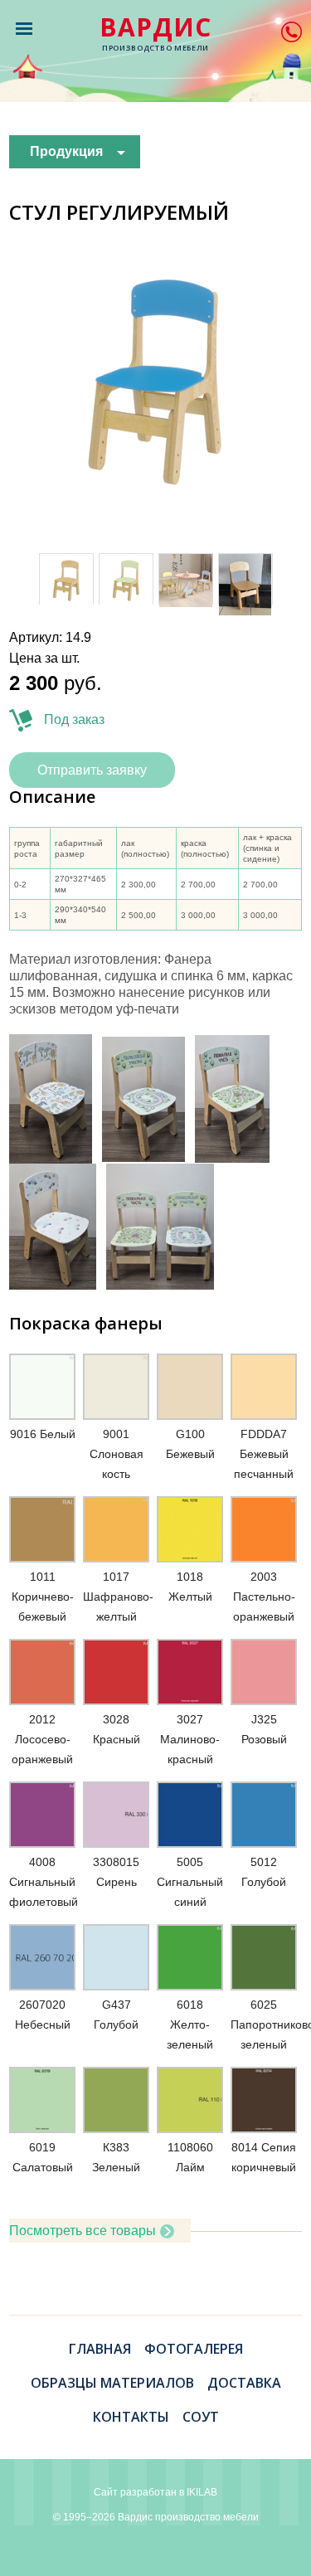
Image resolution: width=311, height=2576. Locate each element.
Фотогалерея (194, 2349)
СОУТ (201, 2417)
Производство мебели (155, 34)
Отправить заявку (92, 770)
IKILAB (202, 2492)
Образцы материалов (112, 2383)
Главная (100, 2349)
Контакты (131, 2417)
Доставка (244, 2383)
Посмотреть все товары (83, 2231)
